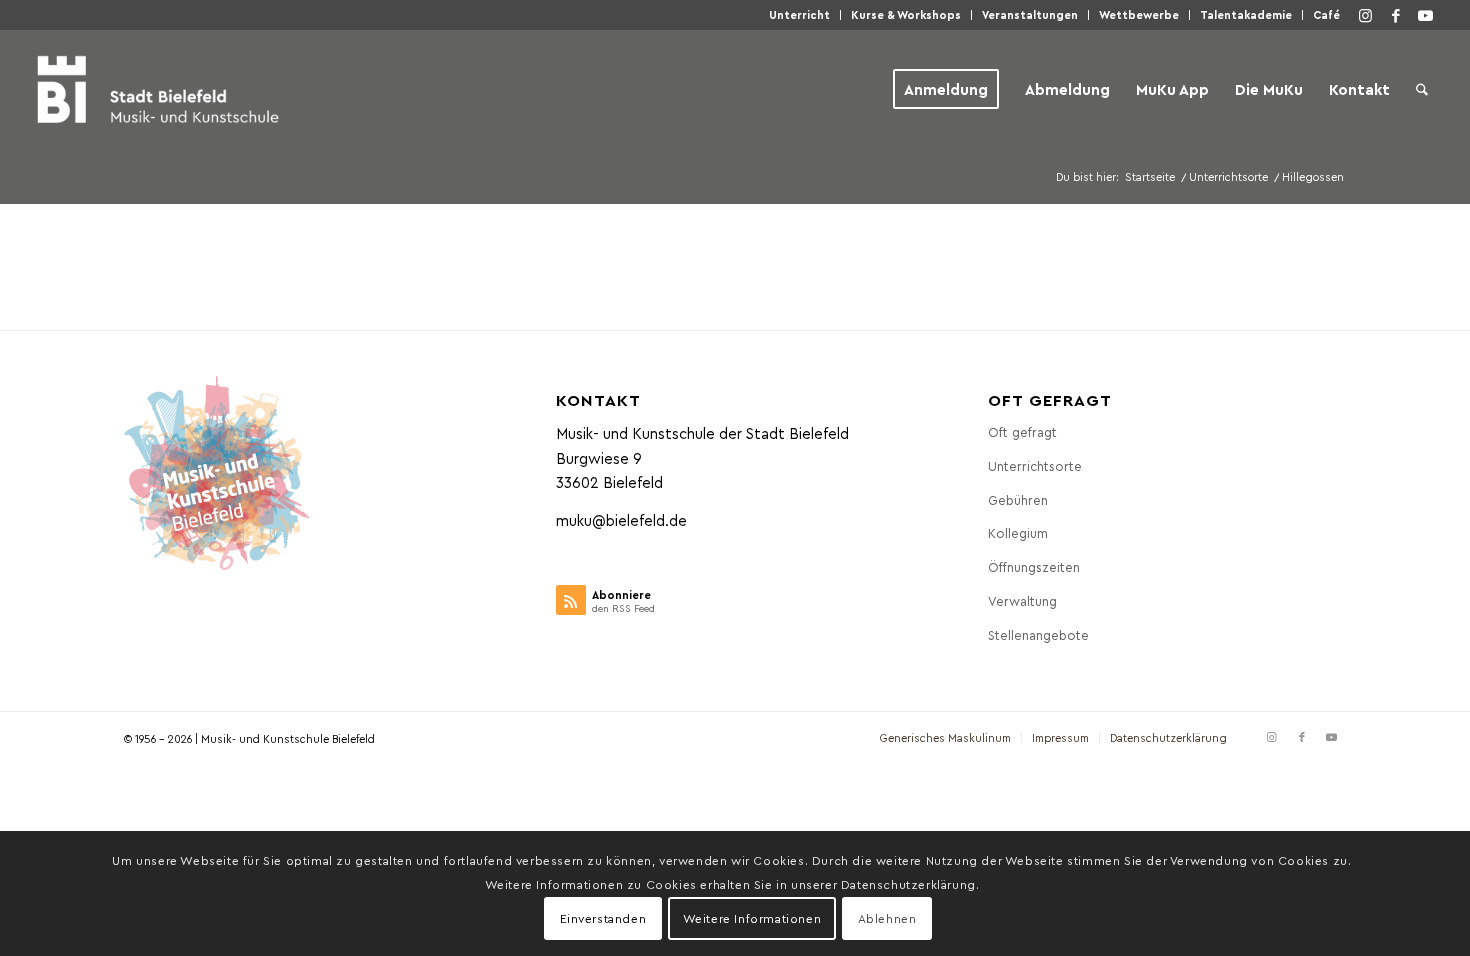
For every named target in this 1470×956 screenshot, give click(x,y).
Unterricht (799, 14)
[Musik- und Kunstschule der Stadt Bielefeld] (157, 89)
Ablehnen (887, 918)
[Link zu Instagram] (1366, 15)
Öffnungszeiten (1034, 566)
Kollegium (1018, 532)
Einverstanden (603, 918)
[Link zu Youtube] (1426, 15)
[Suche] (1422, 89)
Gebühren (1018, 499)
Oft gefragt (1022, 431)
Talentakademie (1246, 14)
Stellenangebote (1038, 634)
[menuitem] (800, 15)
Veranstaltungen (1030, 14)
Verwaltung (1022, 600)
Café (1326, 14)
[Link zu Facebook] (1396, 15)
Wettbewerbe (1139, 14)
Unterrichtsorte (1035, 465)
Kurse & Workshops (906, 14)
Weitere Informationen (752, 918)
